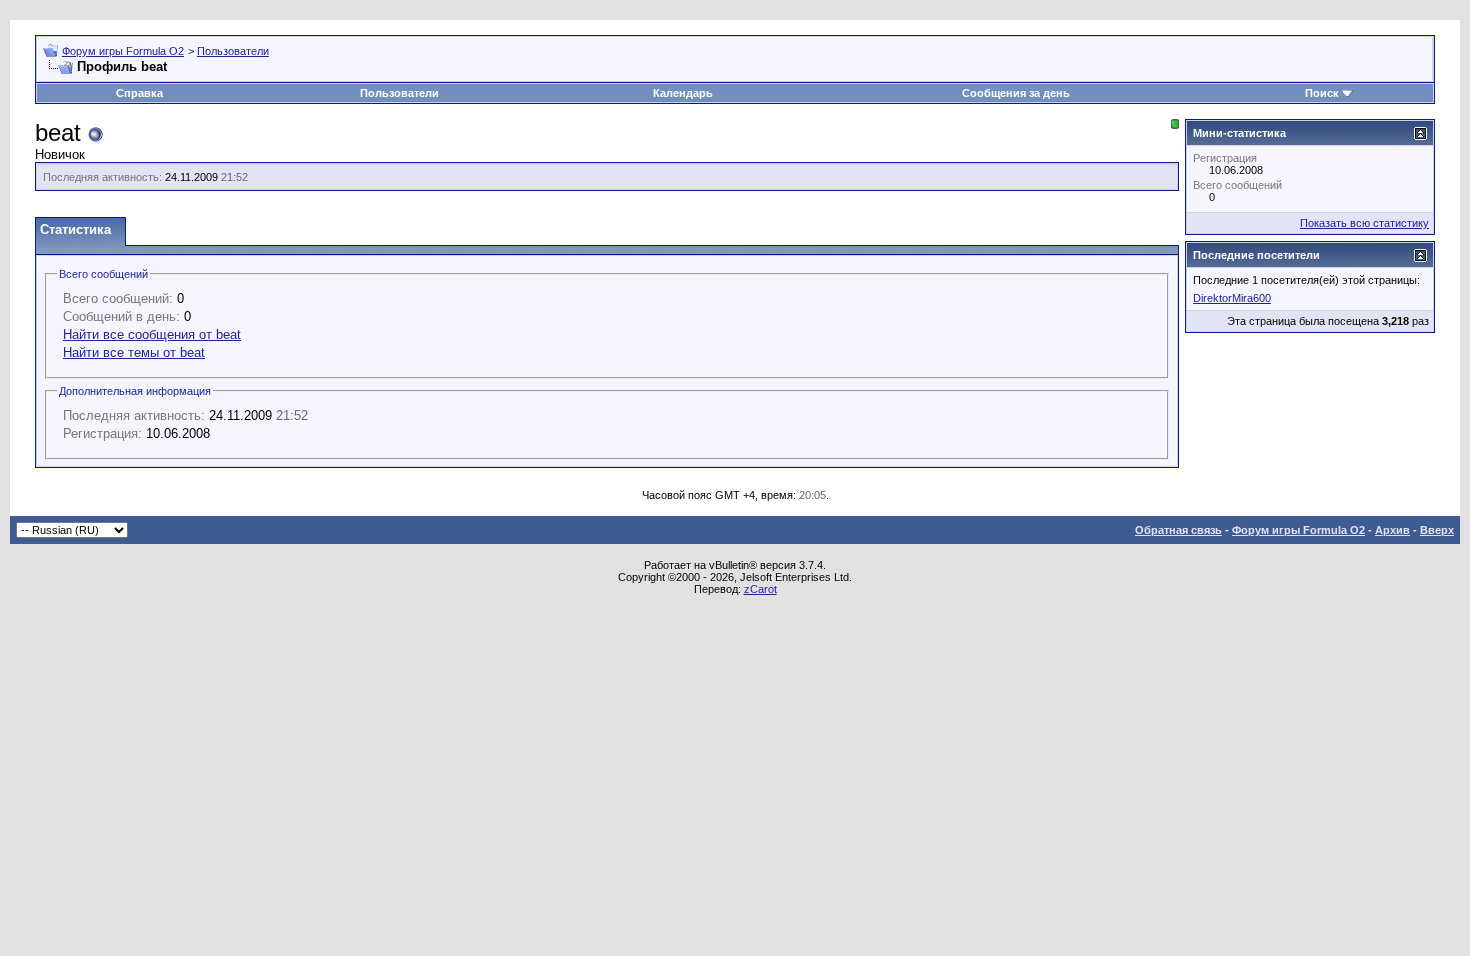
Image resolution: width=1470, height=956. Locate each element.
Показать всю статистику (1364, 223)
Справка (139, 93)
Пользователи (233, 51)
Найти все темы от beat (134, 352)
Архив (1392, 530)
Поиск (1322, 93)
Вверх (1437, 530)
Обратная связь (1178, 530)
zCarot (760, 589)
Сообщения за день (1016, 93)
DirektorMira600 (1232, 298)
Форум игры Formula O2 (123, 51)
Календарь (683, 93)
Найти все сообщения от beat (152, 334)
